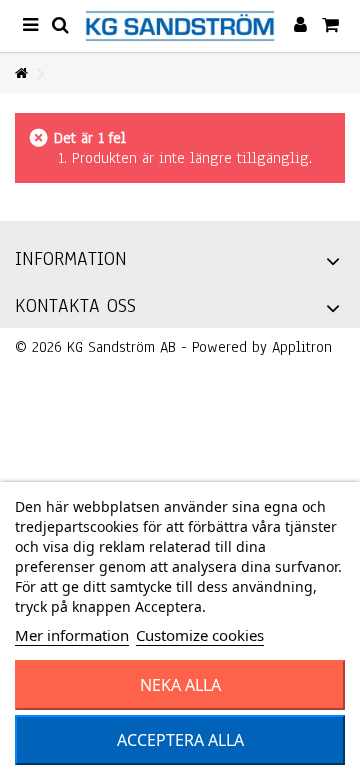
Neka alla (180, 685)
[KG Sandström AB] (180, 26)
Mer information (72, 635)
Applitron (302, 347)
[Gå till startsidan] (21, 74)
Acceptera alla (180, 740)
